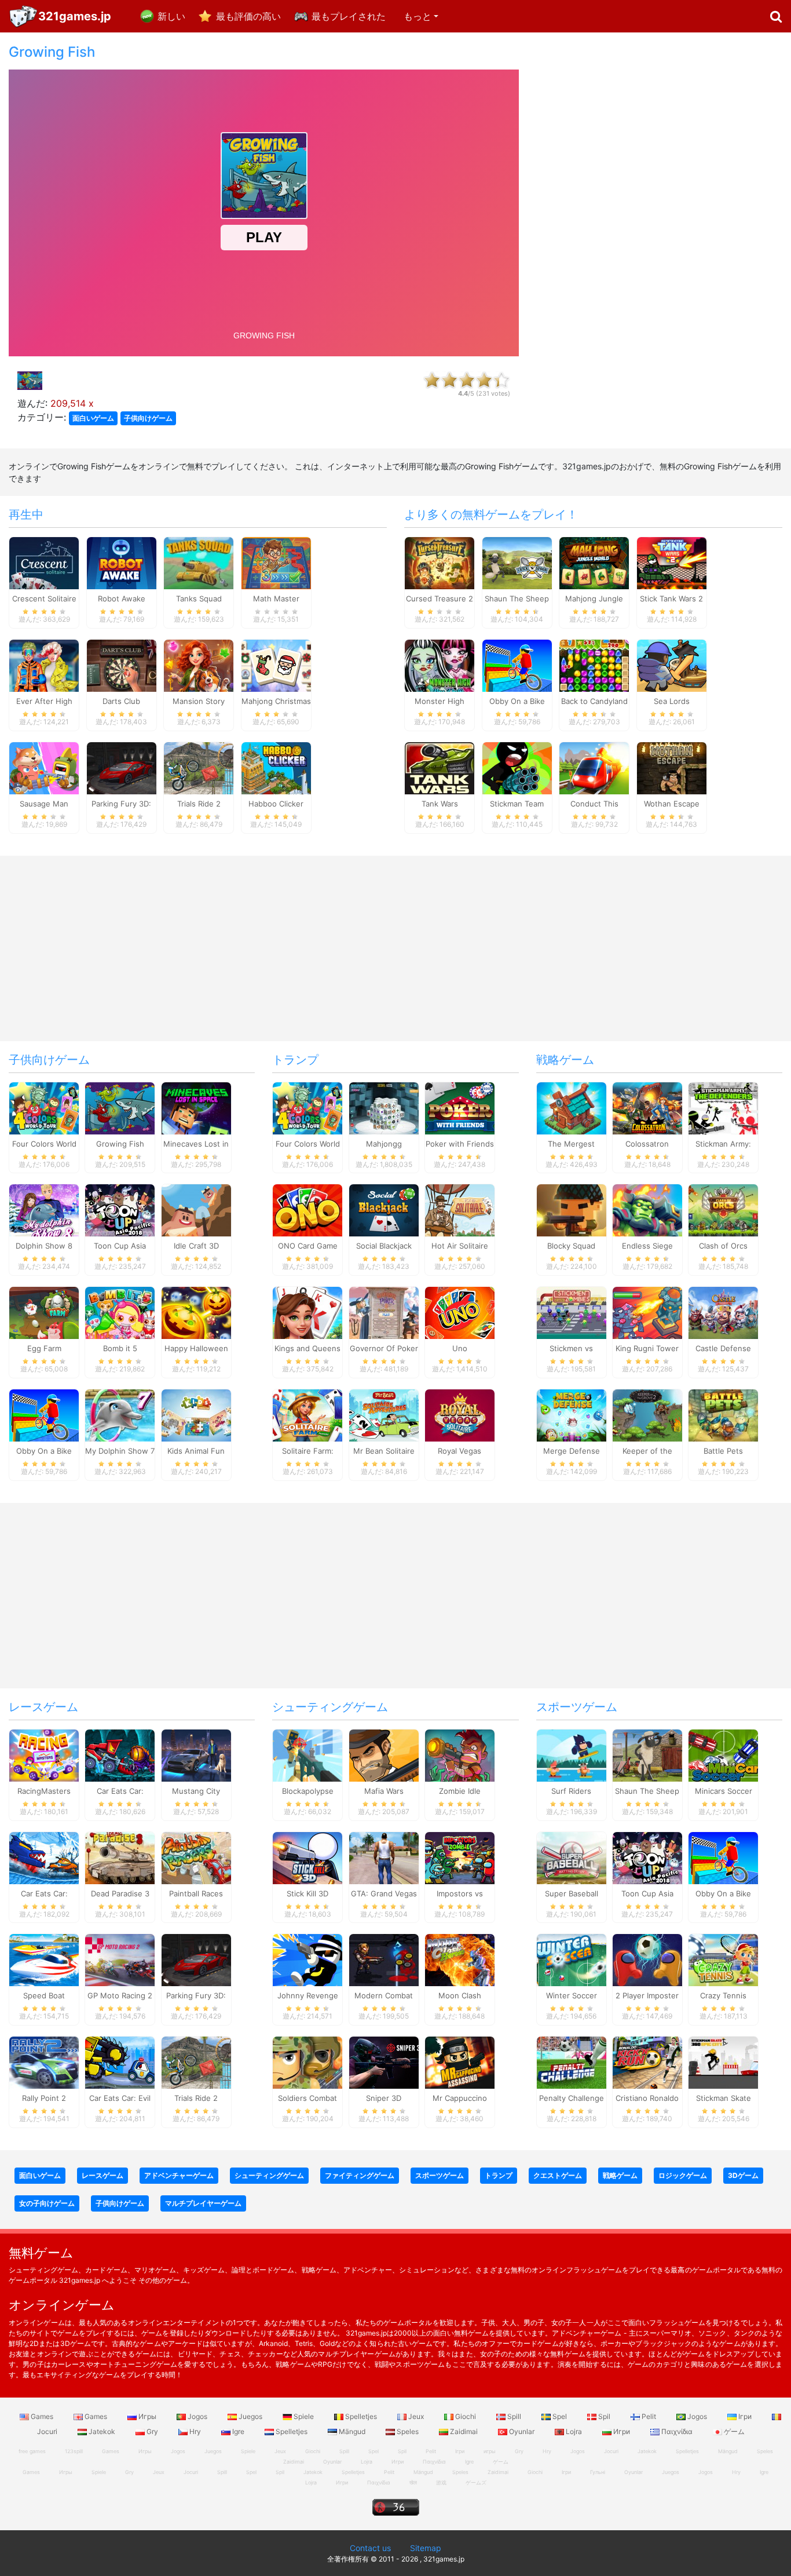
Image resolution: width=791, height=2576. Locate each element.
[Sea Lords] (672, 665)
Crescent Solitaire (44, 599)
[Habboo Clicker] (276, 767)
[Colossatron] (647, 1107)
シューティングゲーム (330, 1707)
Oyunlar (522, 2431)
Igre (238, 2431)
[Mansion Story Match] (199, 665)
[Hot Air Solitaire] (460, 1210)
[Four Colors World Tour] (44, 1107)
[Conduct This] (594, 767)
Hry (195, 2431)
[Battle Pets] (723, 1414)
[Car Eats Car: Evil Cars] (120, 2062)
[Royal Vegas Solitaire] (460, 1414)
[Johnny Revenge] (307, 1960)
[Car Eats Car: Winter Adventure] (44, 1857)
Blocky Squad (571, 1246)
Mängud (352, 2431)
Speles (408, 2431)
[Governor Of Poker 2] (384, 1312)
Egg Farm (44, 1348)
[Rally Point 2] (44, 2062)
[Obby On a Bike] (517, 665)
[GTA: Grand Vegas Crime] (384, 1857)
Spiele (304, 2416)
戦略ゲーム (565, 1060)
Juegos (250, 2416)
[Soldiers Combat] (307, 2062)
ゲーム (733, 2431)
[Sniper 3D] (384, 2062)
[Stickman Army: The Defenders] (723, 1107)
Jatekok (102, 2431)
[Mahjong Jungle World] (594, 563)
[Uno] (460, 1312)
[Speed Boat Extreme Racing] (44, 1960)
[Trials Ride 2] (199, 767)
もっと (418, 16)
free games (32, 2451)
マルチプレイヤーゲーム (203, 2203)
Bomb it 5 (120, 1348)
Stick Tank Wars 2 (671, 599)
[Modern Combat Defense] (384, 1960)
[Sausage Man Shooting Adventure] (44, 767)
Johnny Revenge (308, 1995)
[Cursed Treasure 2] (440, 563)
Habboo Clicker (276, 804)
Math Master (276, 599)
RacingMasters (44, 1791)
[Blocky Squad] (572, 1210)
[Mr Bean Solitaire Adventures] (384, 1414)
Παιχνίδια (677, 2431)
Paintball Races (196, 1893)
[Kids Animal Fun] (196, 1414)
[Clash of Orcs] (723, 1210)
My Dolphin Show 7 (120, 1451)
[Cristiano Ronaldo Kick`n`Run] (647, 2062)
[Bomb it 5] (120, 1312)
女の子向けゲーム (47, 2203)
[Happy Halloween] (196, 1312)
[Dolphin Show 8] (44, 1210)
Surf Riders (571, 1791)
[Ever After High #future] (44, 665)
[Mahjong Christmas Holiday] (276, 665)
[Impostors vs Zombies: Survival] (460, 1857)
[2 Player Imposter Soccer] (647, 1960)
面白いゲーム (93, 418)
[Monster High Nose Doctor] (440, 665)
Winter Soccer (572, 1995)
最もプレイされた (349, 16)
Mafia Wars (384, 1791)
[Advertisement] (659, 218)
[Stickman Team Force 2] (517, 767)
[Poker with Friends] (460, 1107)
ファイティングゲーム (360, 2175)
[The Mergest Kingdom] (572, 1107)
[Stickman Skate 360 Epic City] (723, 2062)
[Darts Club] (122, 665)
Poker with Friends (460, 1144)
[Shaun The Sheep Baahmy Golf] (647, 1754)
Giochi (466, 2416)
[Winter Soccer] (572, 1960)
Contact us (370, 2548)
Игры (147, 2416)
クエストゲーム (558, 2175)
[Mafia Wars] (384, 1754)
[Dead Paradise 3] (120, 1857)
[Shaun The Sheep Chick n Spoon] (517, 563)
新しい (171, 16)
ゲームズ (476, 2482)
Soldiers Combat (307, 2098)
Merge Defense (572, 1451)
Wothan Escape (672, 804)
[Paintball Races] (196, 1857)
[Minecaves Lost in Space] (196, 1107)
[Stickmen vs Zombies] (572, 1312)
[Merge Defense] (572, 1414)
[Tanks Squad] (199, 563)
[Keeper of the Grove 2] (647, 1414)
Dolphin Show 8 (44, 1246)
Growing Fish (120, 1144)
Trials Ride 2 (199, 804)
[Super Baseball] (572, 1857)
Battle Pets (723, 1451)
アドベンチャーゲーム (179, 2175)
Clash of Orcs (723, 1246)
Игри (622, 2431)
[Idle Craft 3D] (196, 1210)
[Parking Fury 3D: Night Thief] (122, 767)
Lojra (574, 2431)
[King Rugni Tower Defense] (647, 1312)
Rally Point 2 (44, 2098)
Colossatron (647, 1144)
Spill (514, 2416)
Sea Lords (672, 701)
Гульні (598, 2472)
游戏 (441, 2482)
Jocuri (611, 2451)
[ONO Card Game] (307, 1210)
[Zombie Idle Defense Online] (460, 1754)
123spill (74, 2451)
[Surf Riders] (572, 1754)
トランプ (295, 1060)
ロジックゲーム (683, 2175)
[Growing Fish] (120, 1107)
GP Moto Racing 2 (120, 1995)
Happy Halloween (196, 1348)
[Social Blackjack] (384, 1210)
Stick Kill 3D (307, 1893)
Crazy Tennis (723, 1995)
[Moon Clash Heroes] (460, 1960)
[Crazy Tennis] (723, 1960)
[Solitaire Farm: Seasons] (307, 1414)
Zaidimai (464, 2431)
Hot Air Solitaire (460, 1246)
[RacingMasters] (44, 1754)
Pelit (649, 2416)
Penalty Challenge (572, 2098)
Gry (152, 2431)
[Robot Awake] (122, 563)
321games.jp (75, 16)
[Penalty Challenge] (572, 2062)
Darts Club (121, 701)
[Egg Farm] (44, 1312)
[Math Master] (276, 563)
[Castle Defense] (723, 1312)
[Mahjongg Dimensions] (384, 1107)
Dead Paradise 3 (120, 1893)
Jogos (197, 2416)
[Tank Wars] (440, 767)
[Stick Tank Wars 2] (672, 563)
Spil (604, 2416)
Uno (460, 1348)
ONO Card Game (308, 1246)
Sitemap (426, 2548)
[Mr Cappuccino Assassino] (460, 2062)
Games (42, 2416)
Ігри (745, 2416)
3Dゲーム (743, 2175)
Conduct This (594, 804)
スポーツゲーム (577, 1707)
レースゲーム (43, 1707)
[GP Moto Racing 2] (120, 1960)
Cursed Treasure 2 (440, 599)
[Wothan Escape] (672, 767)
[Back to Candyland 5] (594, 665)
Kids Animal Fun (196, 1451)
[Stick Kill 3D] (307, 1857)
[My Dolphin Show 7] (120, 1414)
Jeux (416, 2416)
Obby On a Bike (517, 701)
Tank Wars (440, 804)
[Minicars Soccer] (723, 1754)
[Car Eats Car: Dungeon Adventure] (120, 1754)
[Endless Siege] (647, 1210)
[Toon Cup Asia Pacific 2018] (120, 1210)
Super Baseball (572, 1893)
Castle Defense (723, 1348)
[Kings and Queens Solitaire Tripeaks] (307, 1312)
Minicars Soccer (724, 1791)
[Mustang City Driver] (196, 1754)
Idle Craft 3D (196, 1246)
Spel (560, 2416)
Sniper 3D (384, 2098)
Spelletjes (361, 2416)
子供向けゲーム (148, 418)
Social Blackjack (384, 1246)
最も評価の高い (248, 16)
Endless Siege (647, 1246)
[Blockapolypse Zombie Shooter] (307, 1754)
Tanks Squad (199, 599)
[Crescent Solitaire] (44, 563)
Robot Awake (122, 599)
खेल (413, 2482)
